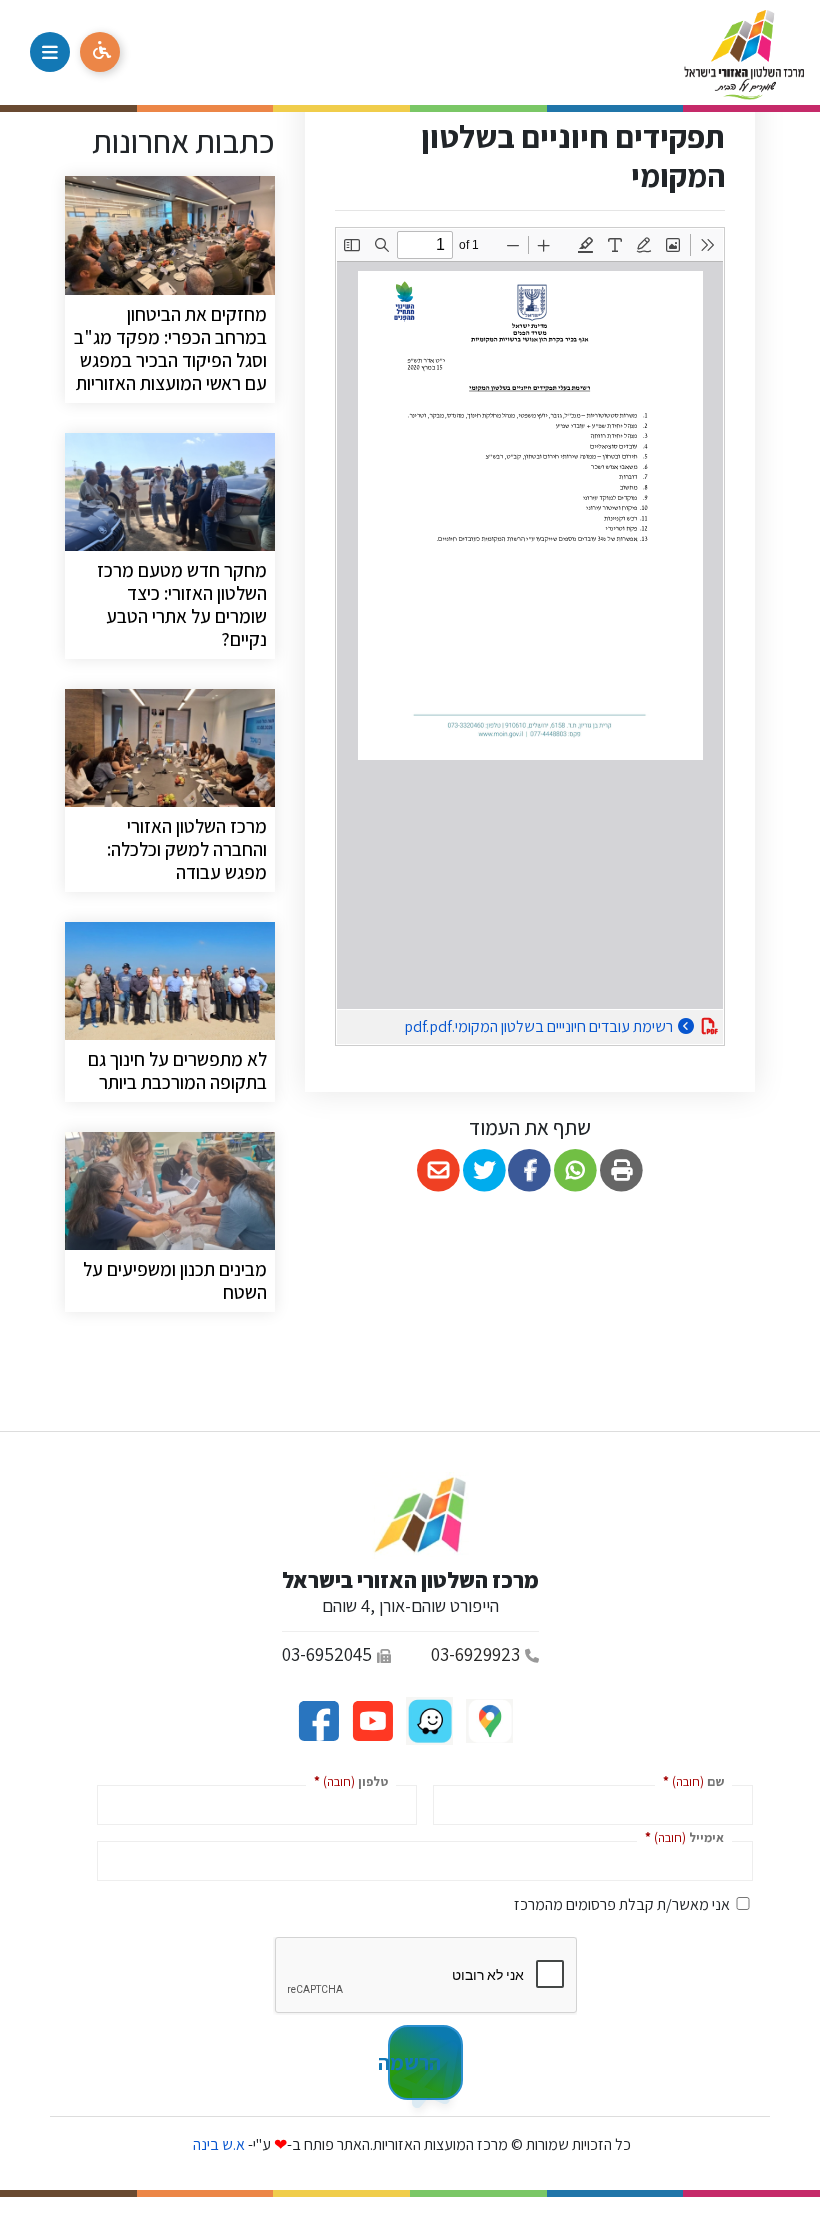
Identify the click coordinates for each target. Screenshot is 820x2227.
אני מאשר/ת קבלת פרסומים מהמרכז (622, 1904)
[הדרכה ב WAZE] (428, 1719)
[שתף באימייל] (438, 1170)
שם (689, 1780)
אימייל (680, 1836)
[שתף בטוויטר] (484, 1170)
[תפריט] (50, 52)
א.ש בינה (217, 2144)
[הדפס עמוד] (621, 1170)
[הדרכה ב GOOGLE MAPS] (488, 1719)
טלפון (347, 1780)
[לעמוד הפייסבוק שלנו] (318, 1719)
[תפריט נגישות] (100, 52)
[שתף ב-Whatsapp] (575, 1170)
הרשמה (414, 2062)
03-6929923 (475, 1654)
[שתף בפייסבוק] (530, 1170)
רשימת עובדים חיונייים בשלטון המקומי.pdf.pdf (505, 1023)
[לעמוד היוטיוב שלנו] (371, 1719)
